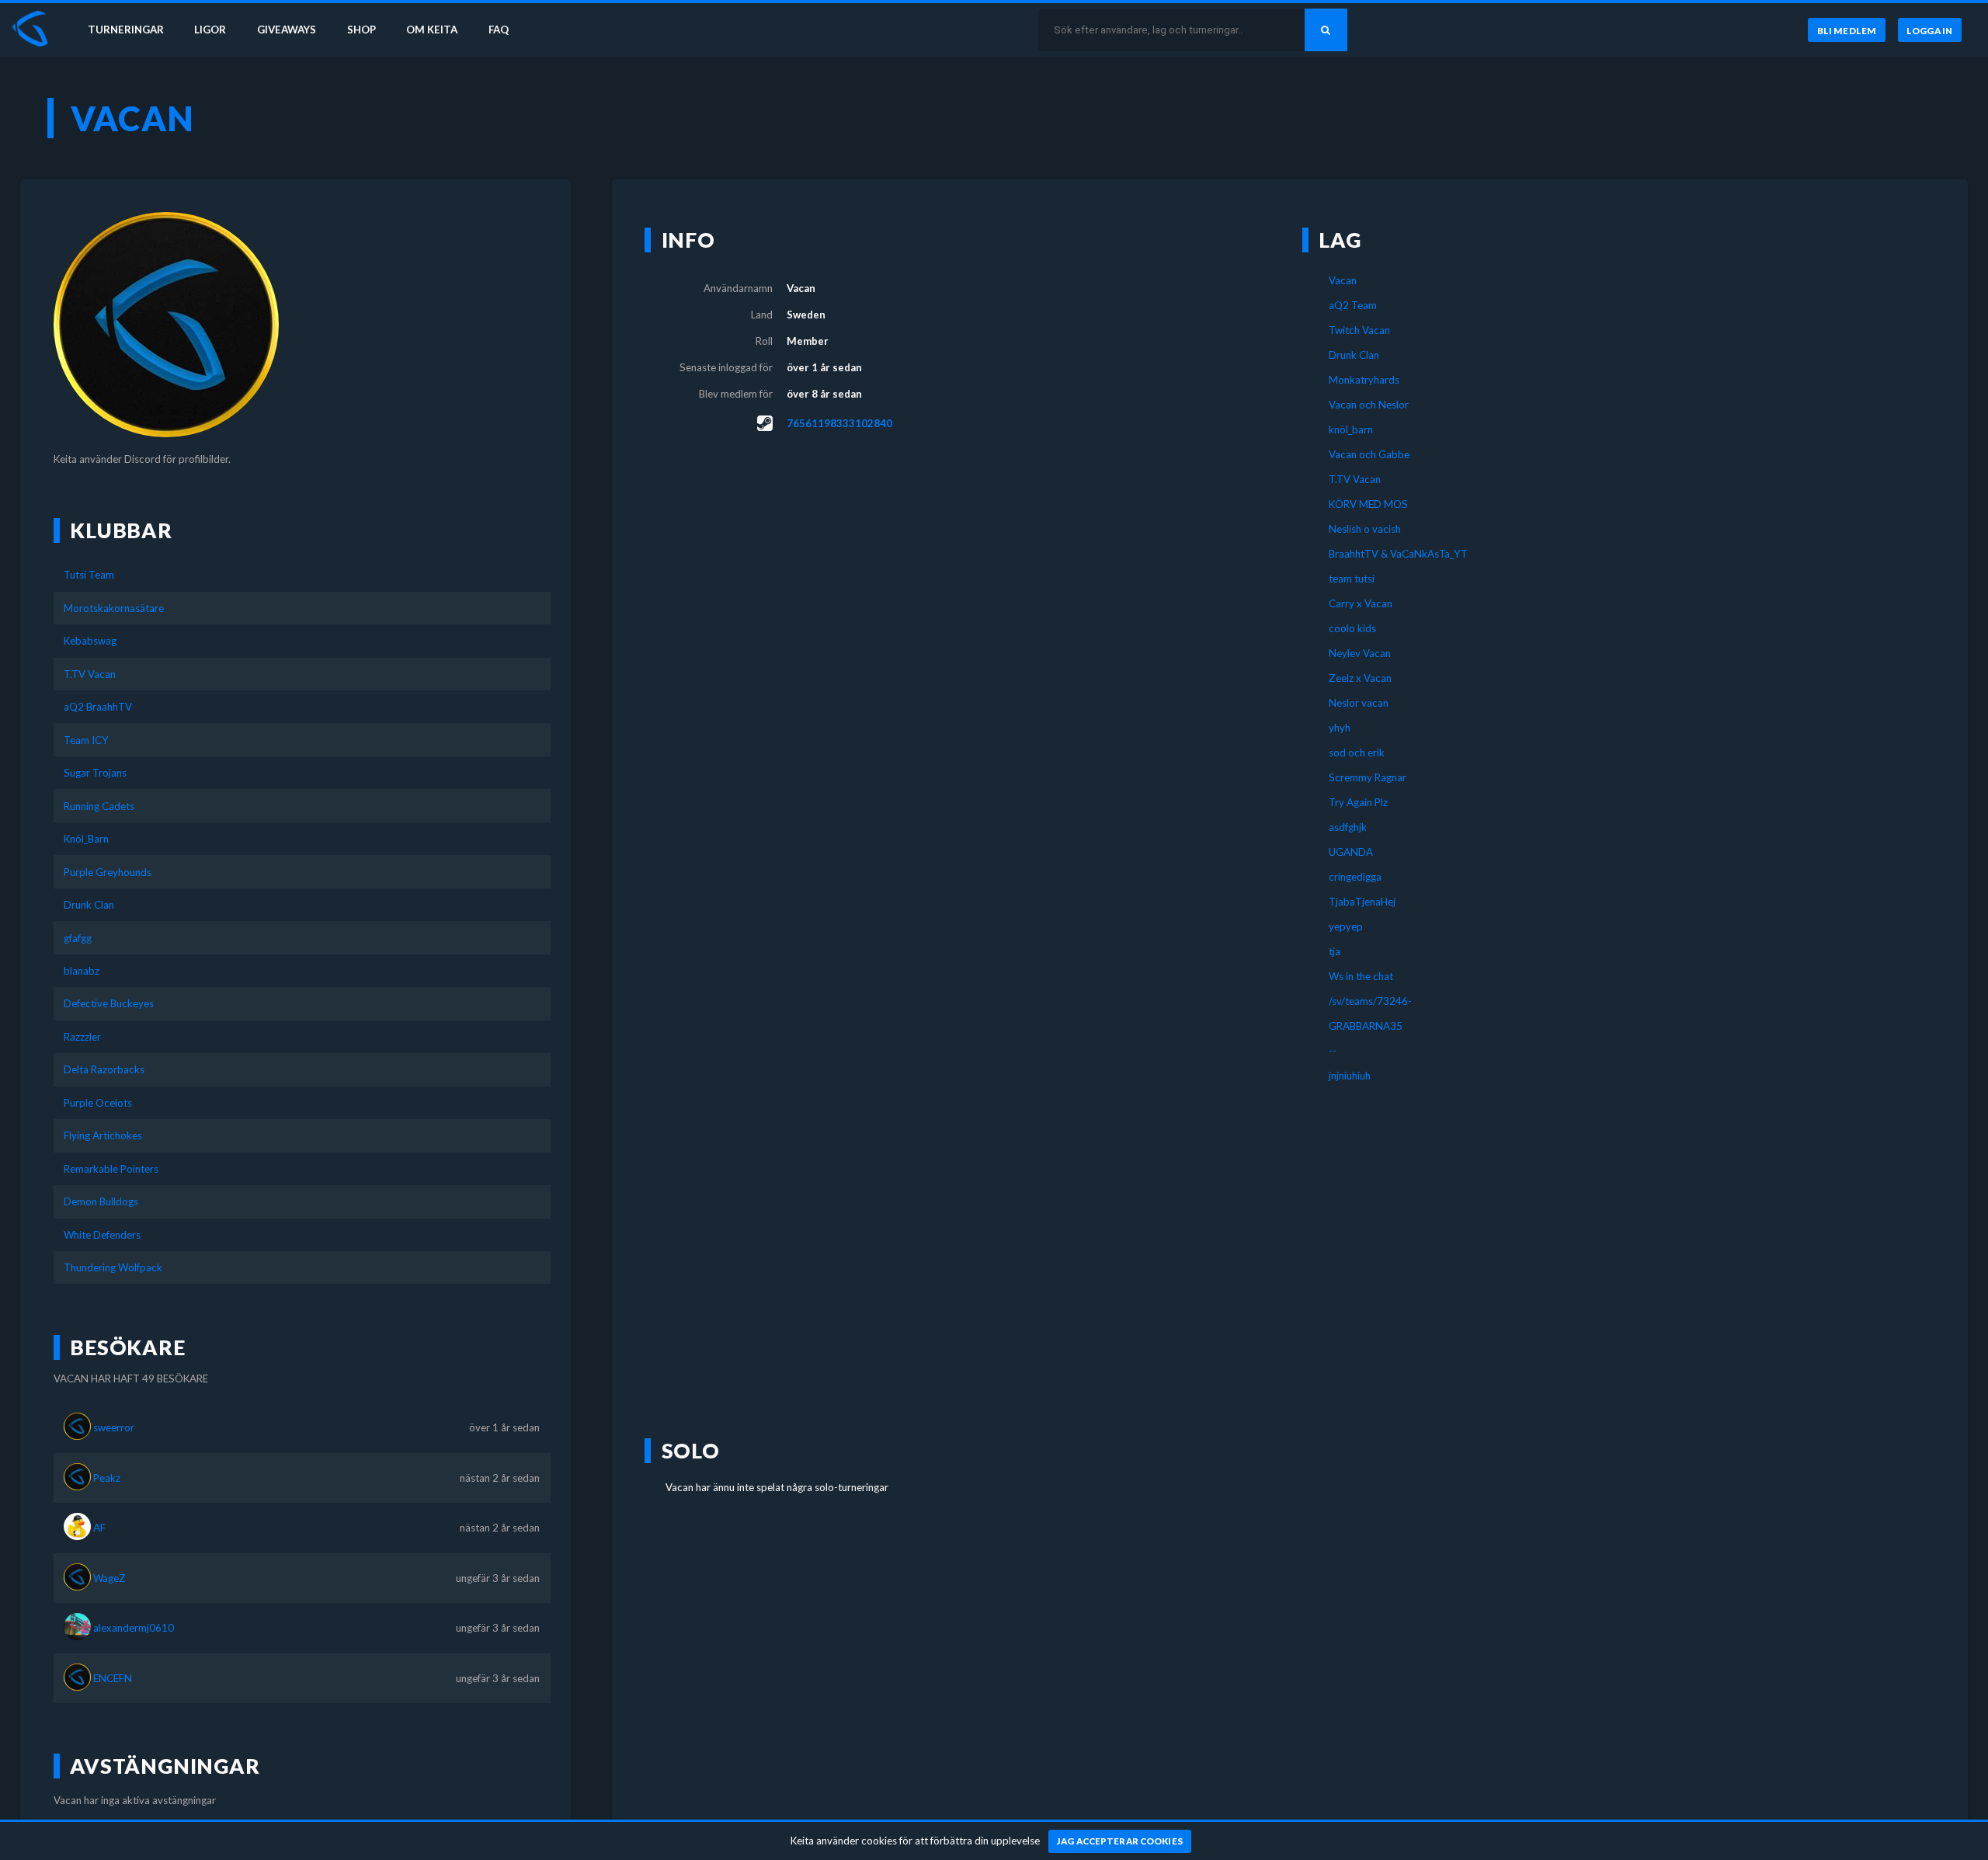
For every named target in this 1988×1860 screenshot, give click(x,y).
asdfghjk (1348, 827)
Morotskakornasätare (114, 608)
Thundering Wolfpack (113, 1267)
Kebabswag (90, 641)
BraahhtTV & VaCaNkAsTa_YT (1398, 554)
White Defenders (102, 1235)
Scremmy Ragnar (1368, 777)
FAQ (499, 30)
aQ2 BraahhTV (98, 707)
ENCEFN (113, 1678)
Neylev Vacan (1360, 653)
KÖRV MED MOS (1368, 504)
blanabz (82, 971)
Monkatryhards (1364, 380)
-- (1333, 1051)
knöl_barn (1351, 429)
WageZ (109, 1578)
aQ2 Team (1353, 305)
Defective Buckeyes (109, 1003)
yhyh (1340, 728)
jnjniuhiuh (1350, 1076)
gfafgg (78, 938)
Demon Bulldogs (101, 1201)
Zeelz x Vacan (1360, 678)
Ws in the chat (1361, 976)
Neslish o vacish (1365, 529)
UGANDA (1351, 852)
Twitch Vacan (1359, 330)
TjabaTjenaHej (1362, 902)
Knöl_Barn (86, 839)
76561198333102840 (839, 423)
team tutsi (1352, 579)
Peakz (107, 1478)
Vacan (1343, 280)
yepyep (1346, 927)
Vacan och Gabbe (1369, 454)
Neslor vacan (1359, 703)
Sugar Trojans (95, 773)
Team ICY (86, 740)
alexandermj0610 (134, 1628)
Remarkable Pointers (111, 1169)
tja (1335, 951)
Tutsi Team (89, 575)
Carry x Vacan (1361, 603)
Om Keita (432, 30)
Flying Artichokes (103, 1135)
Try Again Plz (1358, 802)
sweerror (114, 1427)
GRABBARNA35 (1366, 1026)
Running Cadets (99, 806)
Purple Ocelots (98, 1103)
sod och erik (1357, 753)
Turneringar (126, 30)
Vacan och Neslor (1369, 405)
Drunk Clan (89, 905)
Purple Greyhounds (108, 872)
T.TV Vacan (90, 674)
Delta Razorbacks (104, 1069)
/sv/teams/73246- (1370, 1001)
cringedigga (1355, 877)
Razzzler (82, 1037)
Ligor (210, 30)
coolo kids (1352, 628)
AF (99, 1528)
